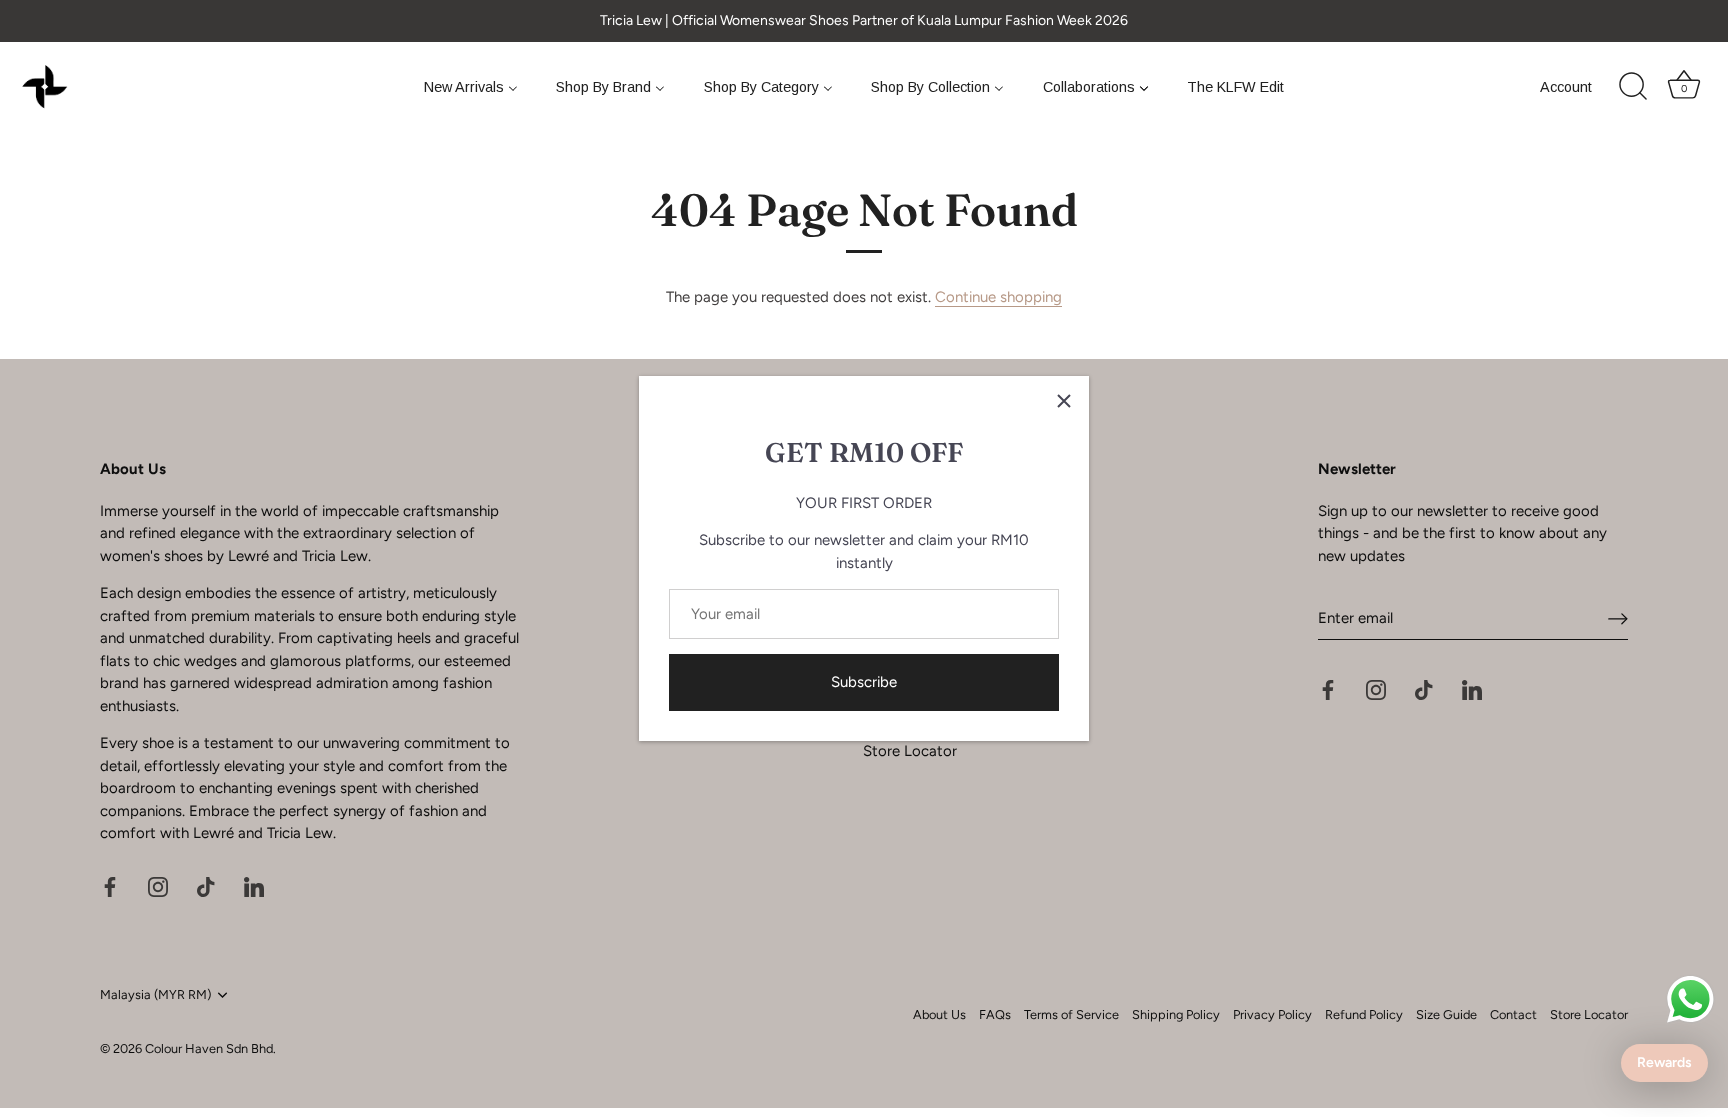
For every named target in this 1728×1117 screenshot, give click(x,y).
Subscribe (864, 682)
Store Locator (910, 751)
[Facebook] (110, 886)
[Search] (1633, 87)
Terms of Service (1071, 1014)
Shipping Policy (1176, 1014)
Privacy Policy (1272, 1014)
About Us (939, 1014)
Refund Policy (1364, 1014)
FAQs (995, 1014)
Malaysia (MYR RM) (155, 994)
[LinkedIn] (254, 886)
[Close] (1064, 401)
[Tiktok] (206, 886)
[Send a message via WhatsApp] (1690, 999)
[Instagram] (158, 886)
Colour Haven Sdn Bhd (209, 1048)
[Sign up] (1618, 619)
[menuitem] (470, 87)
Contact (1513, 1014)
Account (1566, 87)
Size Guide (1446, 1014)
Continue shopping (998, 297)
